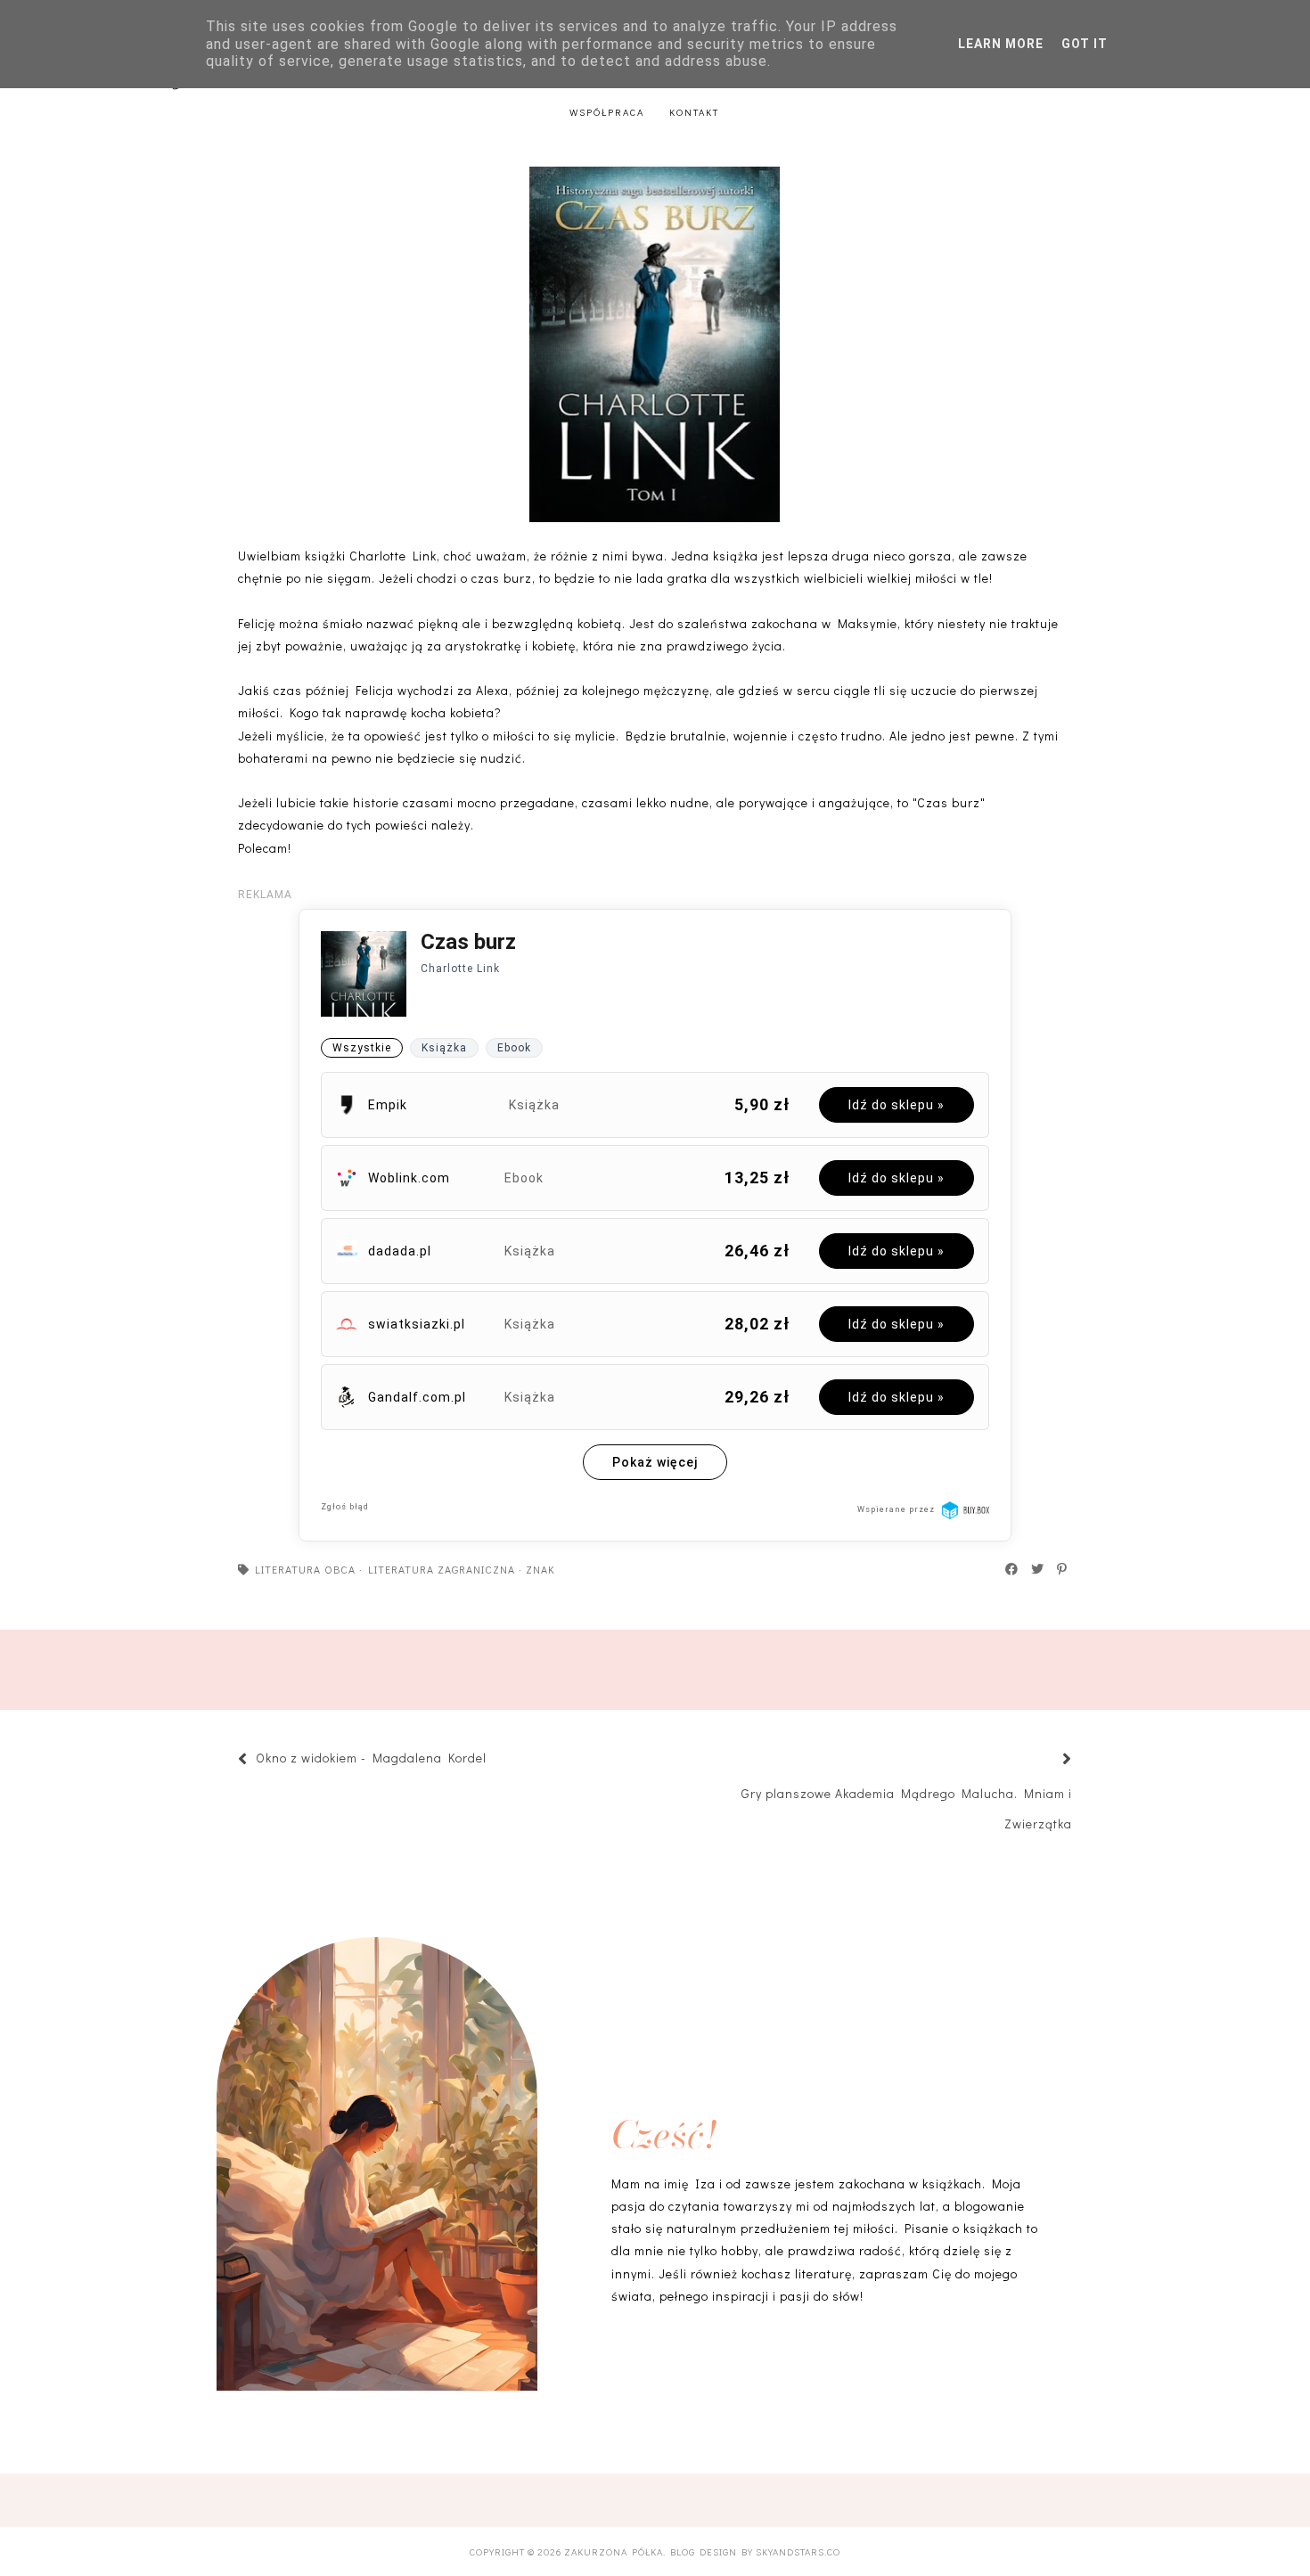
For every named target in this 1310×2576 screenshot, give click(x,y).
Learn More (1001, 44)
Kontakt (694, 112)
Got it (1085, 44)
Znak (540, 1569)
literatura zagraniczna (442, 1569)
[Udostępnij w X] (1038, 1569)
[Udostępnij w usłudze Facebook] (1012, 1569)
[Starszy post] (1045, 1760)
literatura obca (305, 1569)
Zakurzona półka (614, 2551)
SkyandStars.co (798, 2551)
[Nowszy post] (495, 1760)
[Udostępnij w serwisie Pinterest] (1063, 1569)
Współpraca (607, 112)
